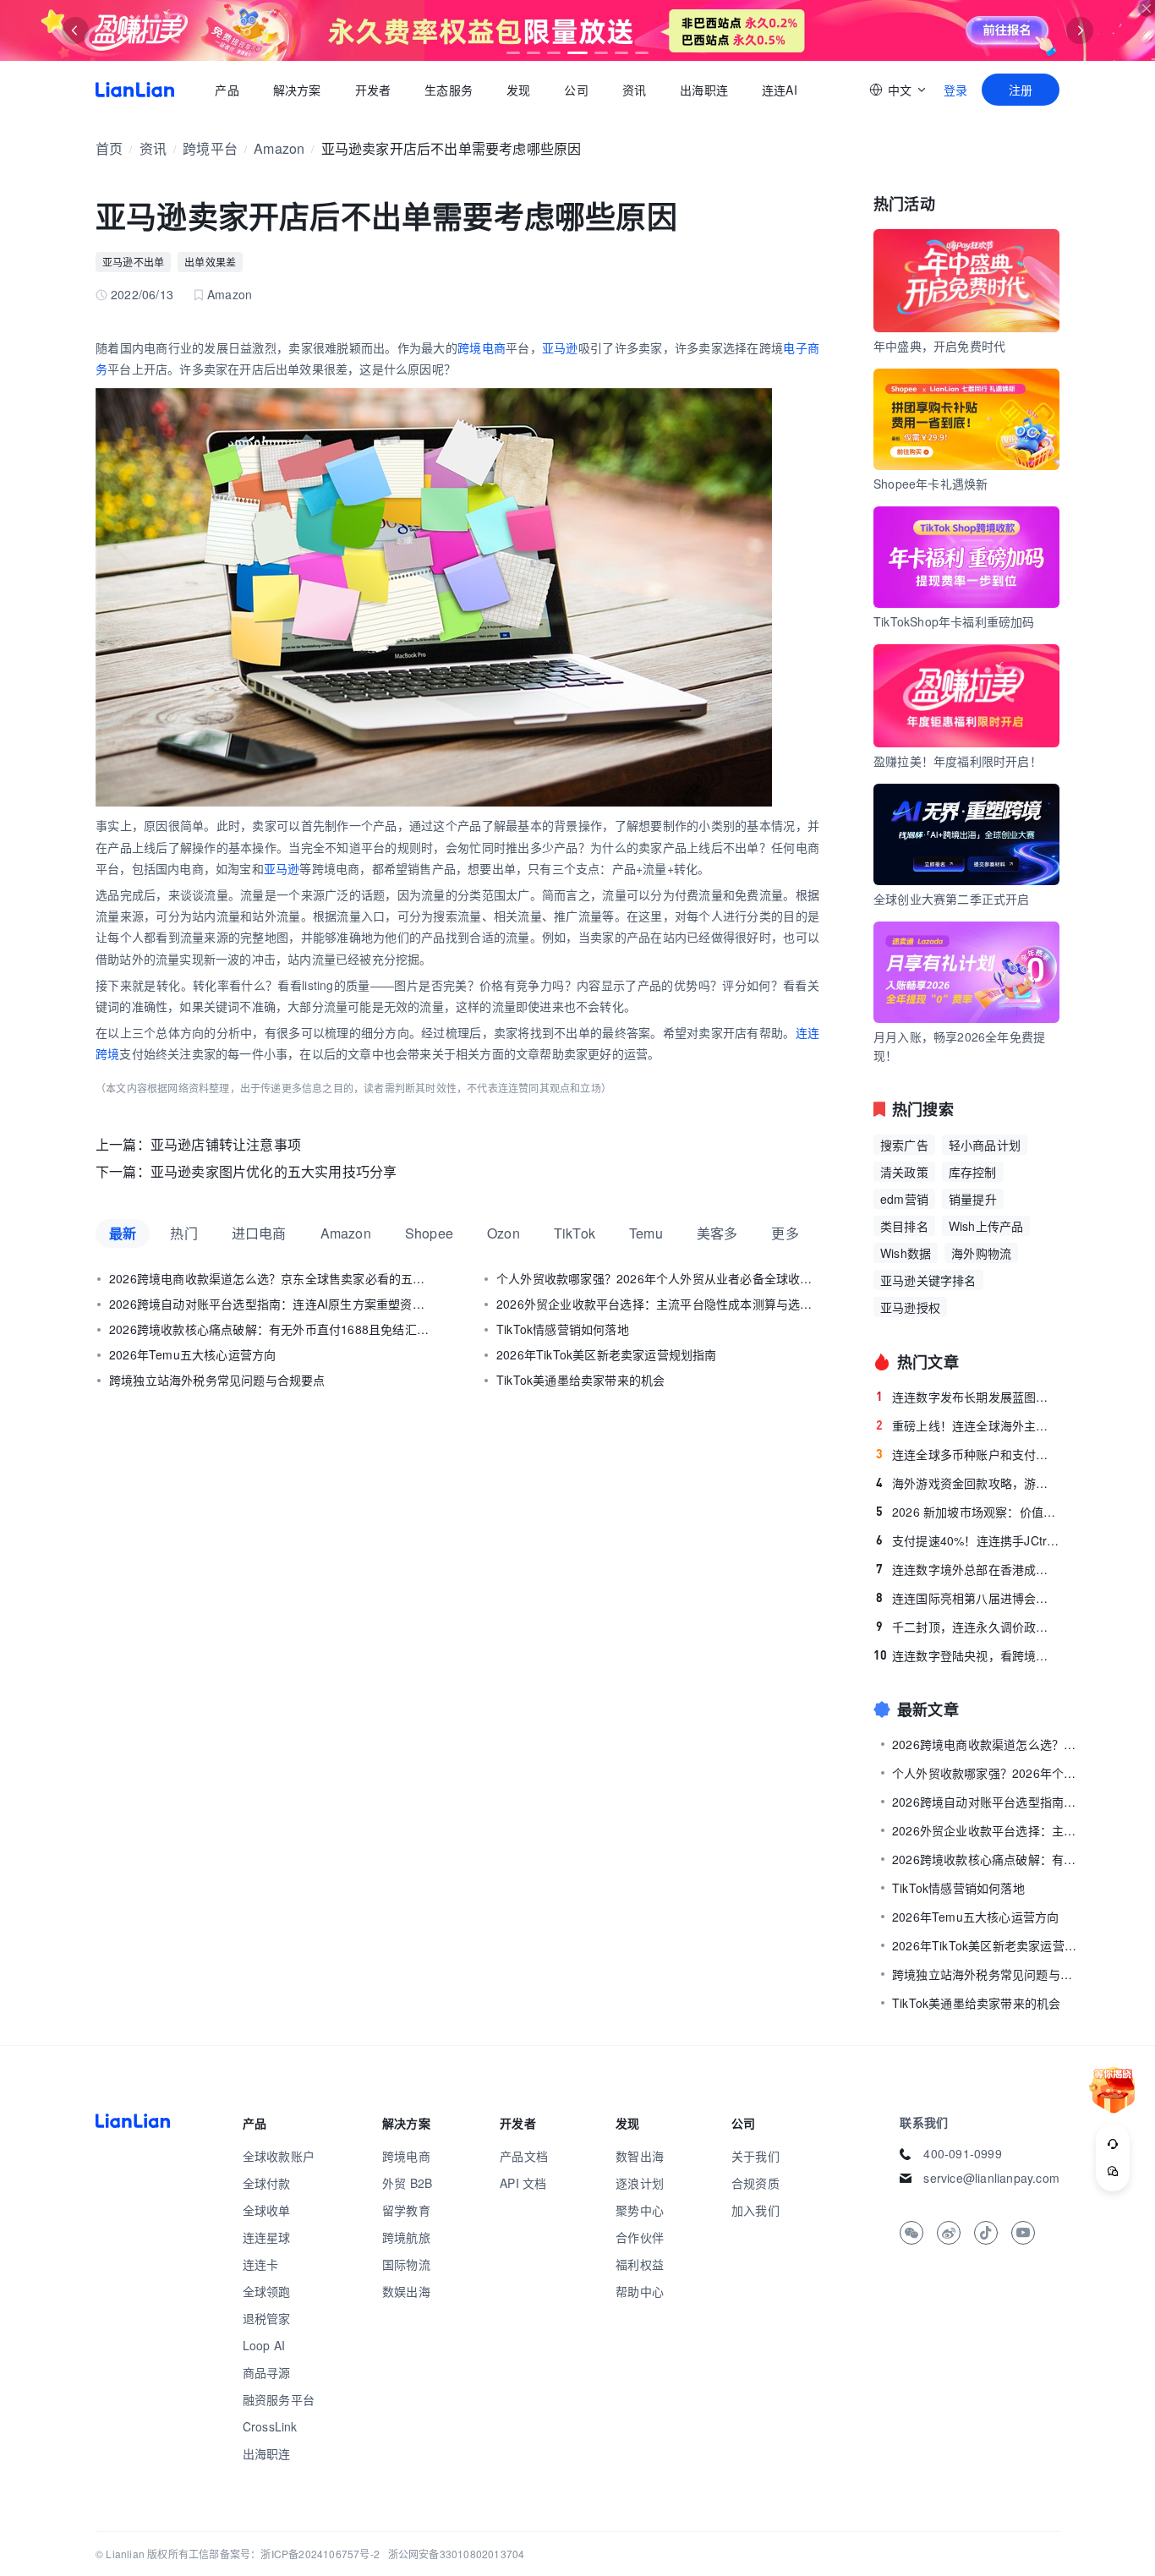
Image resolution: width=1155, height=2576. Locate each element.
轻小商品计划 (985, 1145)
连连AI (780, 90)
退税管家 (267, 2318)
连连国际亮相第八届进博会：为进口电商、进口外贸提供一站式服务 (968, 1598)
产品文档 (524, 2156)
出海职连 (704, 90)
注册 (1021, 90)
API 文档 (523, 2183)
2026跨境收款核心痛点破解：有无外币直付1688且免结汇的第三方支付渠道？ (271, 1329)
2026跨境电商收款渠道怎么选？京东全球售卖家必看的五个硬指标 (271, 1278)
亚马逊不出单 (133, 262)
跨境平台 (210, 148)
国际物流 (406, 2264)
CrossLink (270, 2426)
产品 (227, 90)
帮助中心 (640, 2291)
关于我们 (755, 2156)
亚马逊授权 (910, 1307)
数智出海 (640, 2156)
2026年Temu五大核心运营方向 (192, 1354)
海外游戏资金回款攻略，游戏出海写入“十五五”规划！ (968, 1483)
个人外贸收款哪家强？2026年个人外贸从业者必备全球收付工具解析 (658, 1278)
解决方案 (296, 90)
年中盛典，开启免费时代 (939, 346)
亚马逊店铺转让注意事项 (226, 1144)
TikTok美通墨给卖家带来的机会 (580, 1380)
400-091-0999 (962, 2153)
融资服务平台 (279, 2399)
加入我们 (755, 2210)
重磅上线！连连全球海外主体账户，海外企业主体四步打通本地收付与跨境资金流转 (968, 1425)
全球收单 (267, 2210)
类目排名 (904, 1226)
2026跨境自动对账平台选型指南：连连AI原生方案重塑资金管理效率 (271, 1304)
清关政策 (904, 1172)
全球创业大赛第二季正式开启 (952, 899)
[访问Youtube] (1023, 2233)
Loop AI (264, 2345)
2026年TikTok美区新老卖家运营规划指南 (607, 1354)
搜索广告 (904, 1145)
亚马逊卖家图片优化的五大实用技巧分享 (274, 1171)
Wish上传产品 (986, 1226)
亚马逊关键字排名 (928, 1280)
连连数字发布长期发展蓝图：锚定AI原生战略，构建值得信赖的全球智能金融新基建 (968, 1397)
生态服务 (449, 90)
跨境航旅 (406, 2237)
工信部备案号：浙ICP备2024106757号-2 (284, 2554)
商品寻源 (267, 2372)
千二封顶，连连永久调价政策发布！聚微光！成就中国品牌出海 (968, 1627)
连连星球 (267, 2237)
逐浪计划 (640, 2183)
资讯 (634, 90)
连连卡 (261, 2264)
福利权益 (640, 2264)
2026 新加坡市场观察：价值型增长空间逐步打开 (968, 1512)
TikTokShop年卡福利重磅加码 (954, 621)
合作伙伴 (640, 2237)
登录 (955, 90)
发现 (518, 90)
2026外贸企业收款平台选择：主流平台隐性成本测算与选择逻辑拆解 (658, 1304)
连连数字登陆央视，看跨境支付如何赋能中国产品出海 (966, 1655)
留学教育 (406, 2210)
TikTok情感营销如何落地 (563, 1329)
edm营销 (904, 1199)
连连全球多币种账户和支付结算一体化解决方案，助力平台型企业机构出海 (968, 1454)
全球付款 (267, 2183)
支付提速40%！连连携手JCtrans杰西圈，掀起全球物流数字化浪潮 (968, 1540)
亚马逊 (560, 347)
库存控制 (973, 1172)
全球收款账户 (279, 2156)
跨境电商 (482, 347)
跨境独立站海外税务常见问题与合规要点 (217, 1380)
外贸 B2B (407, 2183)
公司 (576, 90)
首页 (135, 90)
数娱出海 (406, 2291)
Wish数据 (906, 1253)
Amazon (279, 148)
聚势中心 (640, 2210)
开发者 (372, 90)
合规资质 (755, 2183)
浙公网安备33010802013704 (457, 2554)
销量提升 (973, 1199)
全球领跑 (267, 2291)
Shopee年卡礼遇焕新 (931, 484)
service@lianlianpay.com (991, 2178)
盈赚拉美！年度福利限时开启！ (958, 761)
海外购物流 (981, 1253)
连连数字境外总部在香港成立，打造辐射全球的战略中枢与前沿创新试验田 (968, 1569)
